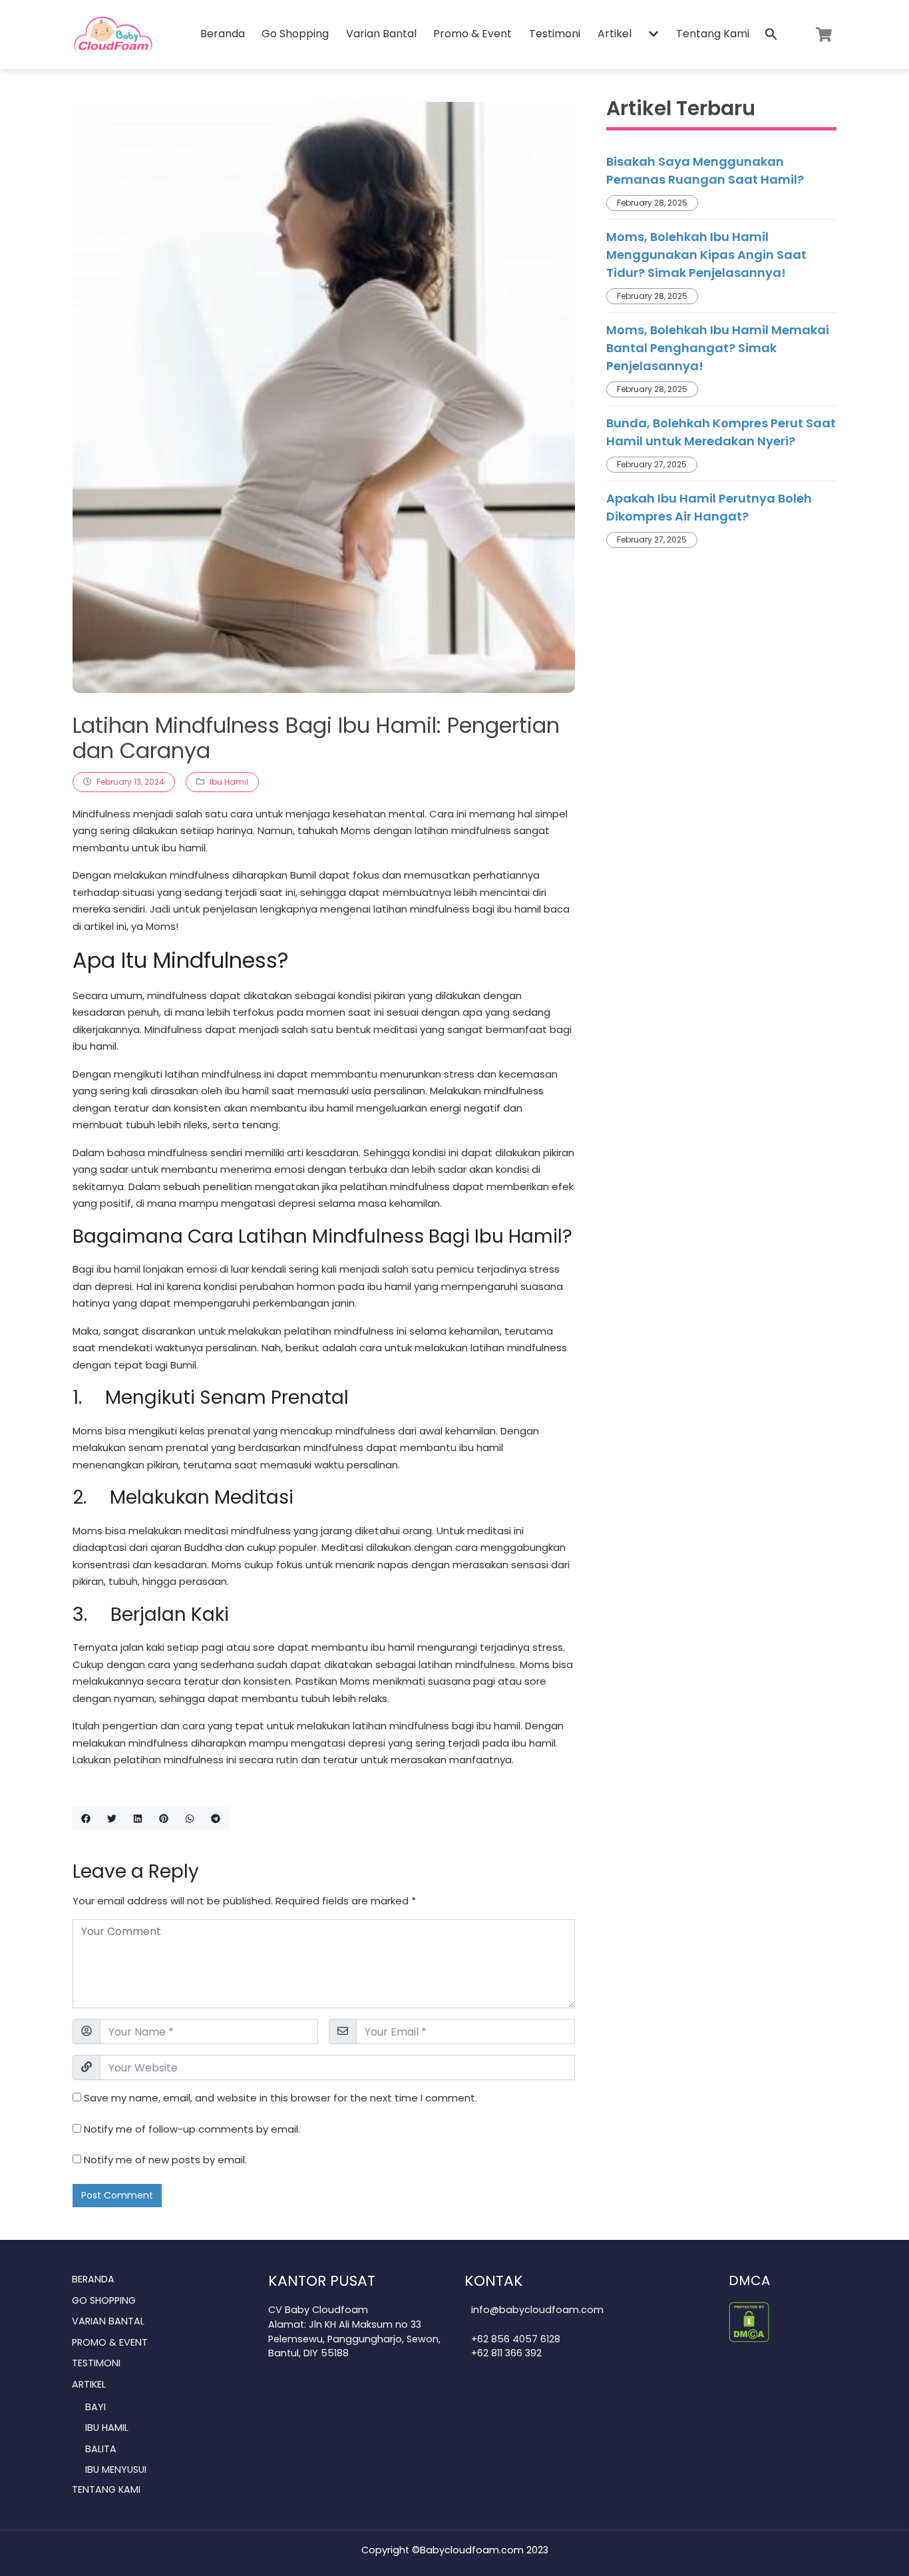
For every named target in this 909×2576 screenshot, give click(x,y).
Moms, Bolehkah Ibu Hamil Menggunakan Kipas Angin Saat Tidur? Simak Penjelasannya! (706, 255)
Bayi (95, 2407)
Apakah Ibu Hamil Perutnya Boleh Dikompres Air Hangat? (709, 507)
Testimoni (555, 34)
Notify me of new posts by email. (165, 2160)
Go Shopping (295, 34)
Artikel (615, 34)
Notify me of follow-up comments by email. (192, 2129)
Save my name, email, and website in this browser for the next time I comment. (280, 2098)
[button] (653, 35)
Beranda (223, 34)
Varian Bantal (381, 34)
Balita (101, 2449)
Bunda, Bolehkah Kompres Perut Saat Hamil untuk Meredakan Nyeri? (721, 432)
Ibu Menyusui (116, 2469)
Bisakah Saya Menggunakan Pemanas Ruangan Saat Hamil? (705, 170)
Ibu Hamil (229, 782)
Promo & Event (472, 34)
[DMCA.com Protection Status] (749, 2321)
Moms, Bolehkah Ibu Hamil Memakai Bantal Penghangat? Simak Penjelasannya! (718, 348)
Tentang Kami (713, 34)
